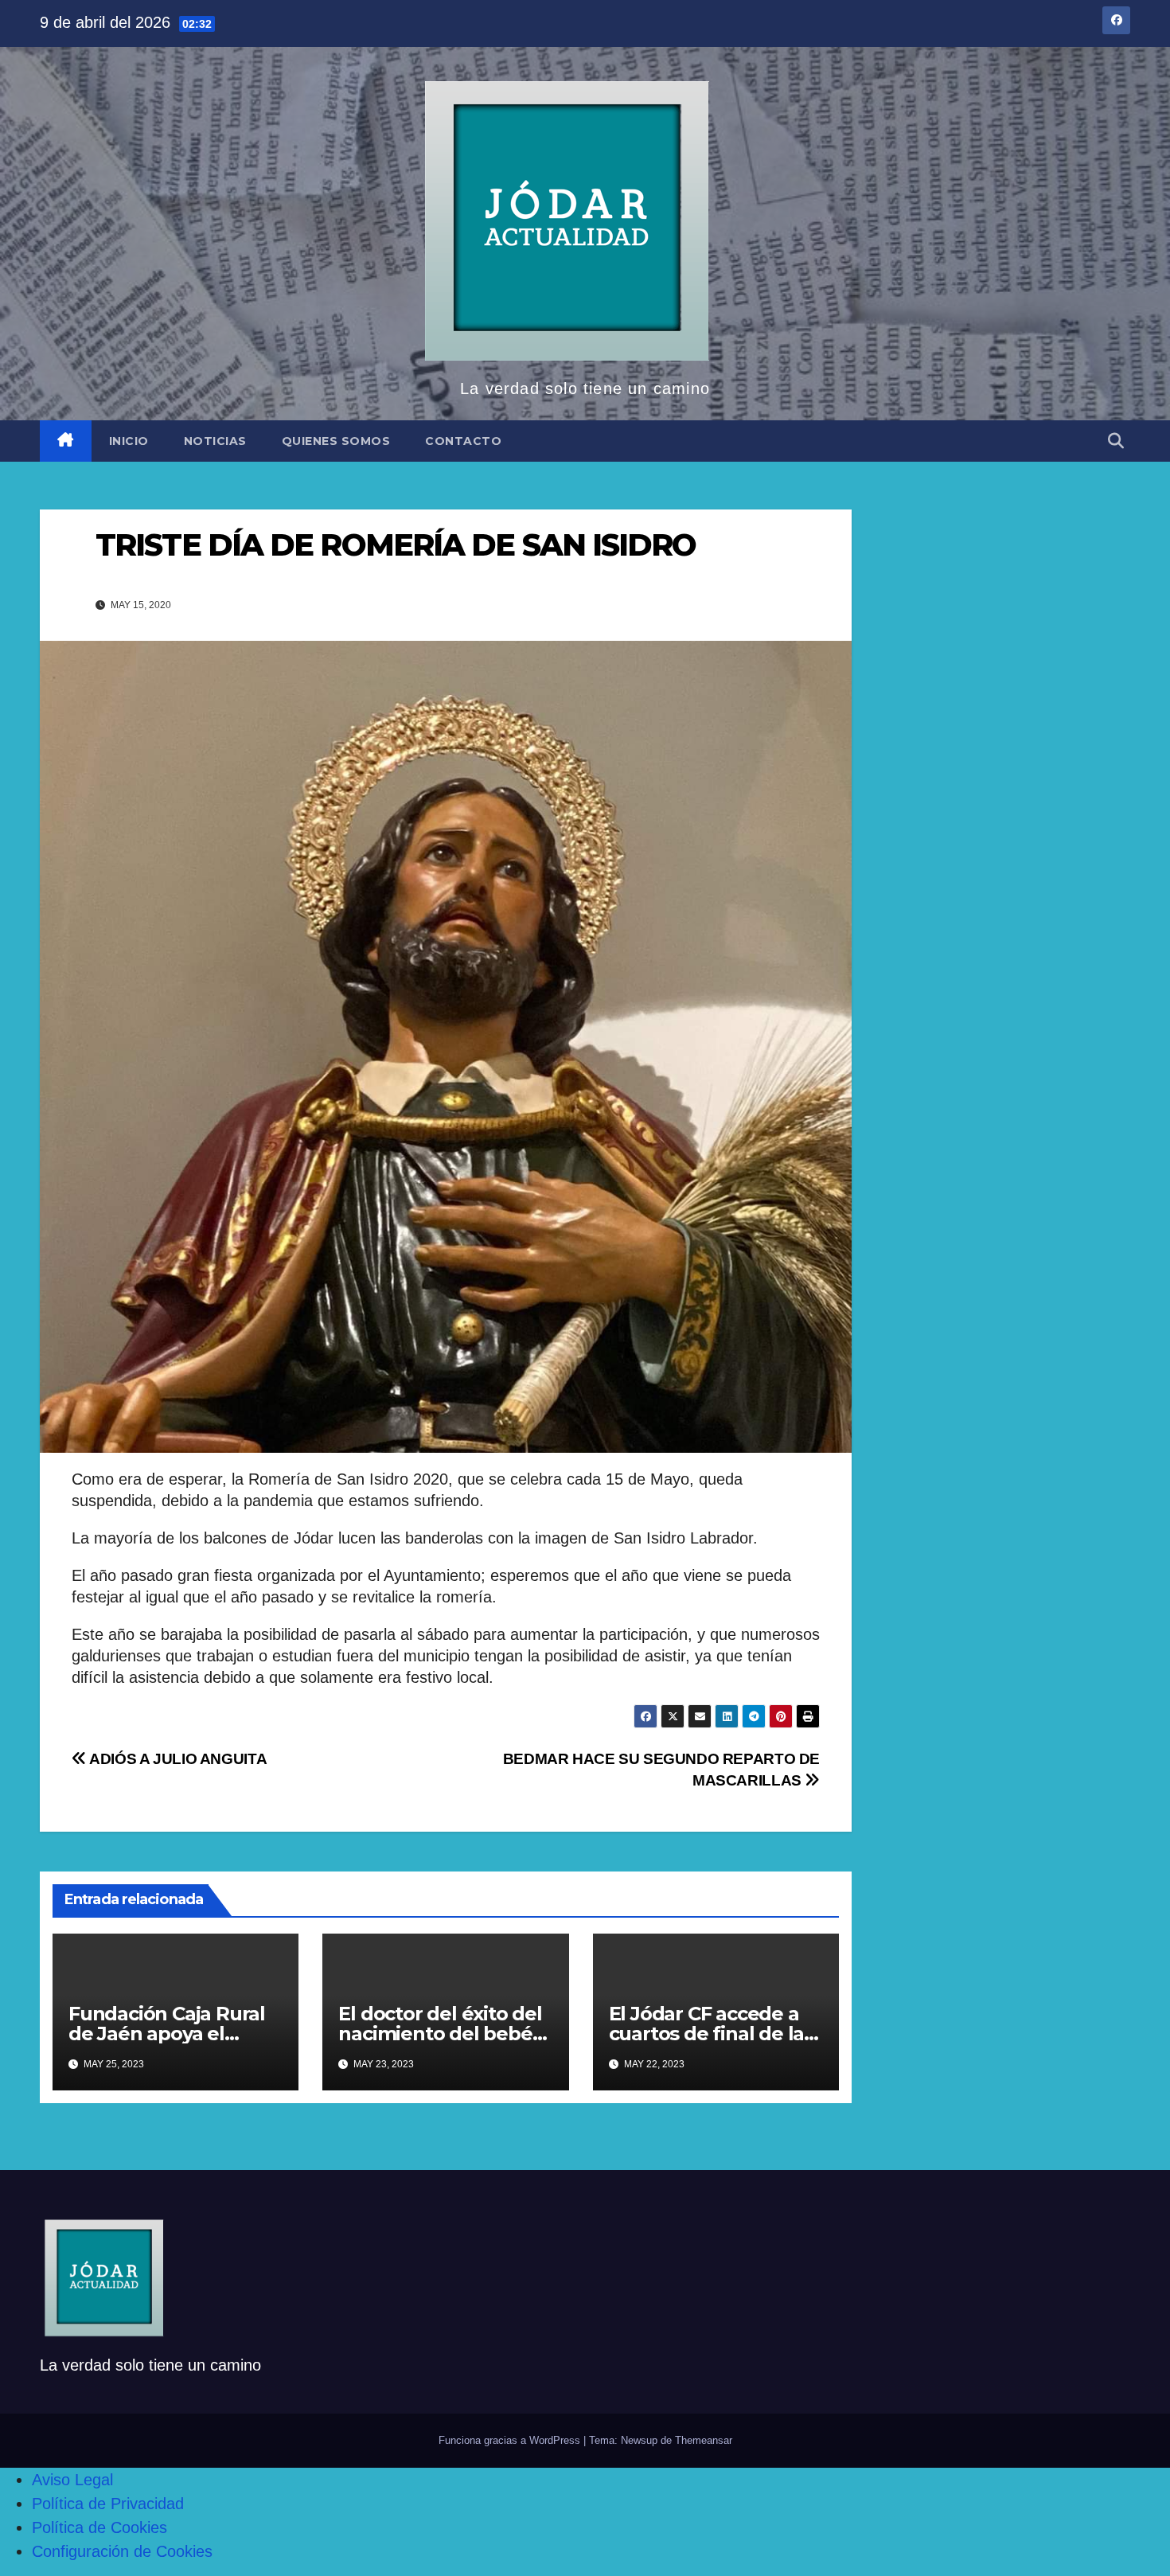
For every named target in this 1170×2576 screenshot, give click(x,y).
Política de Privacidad (108, 2504)
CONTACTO (463, 441)
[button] (1116, 441)
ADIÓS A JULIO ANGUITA (177, 1759)
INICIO (129, 441)
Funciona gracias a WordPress (511, 2440)
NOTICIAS (215, 441)
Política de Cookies (99, 2527)
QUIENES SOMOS (336, 441)
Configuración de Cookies (122, 2551)
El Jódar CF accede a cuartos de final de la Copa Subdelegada (707, 2033)
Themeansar (704, 2440)
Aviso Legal (72, 2480)
